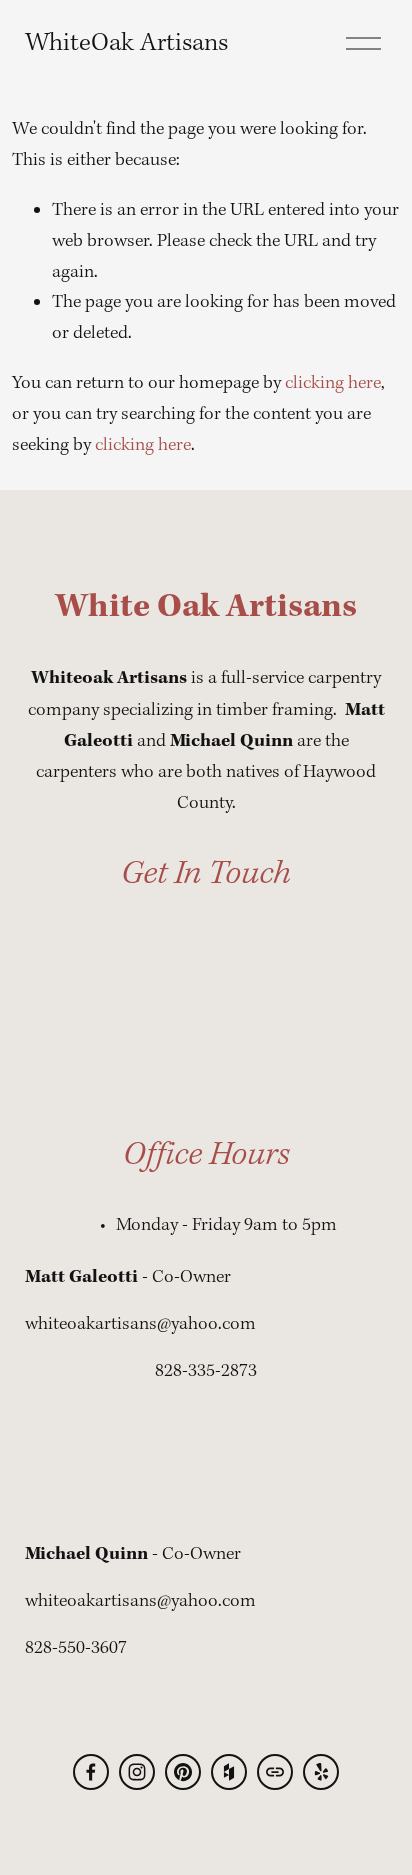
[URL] (275, 1772)
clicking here (333, 383)
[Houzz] (229, 1772)
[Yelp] (321, 1772)
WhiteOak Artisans (126, 43)
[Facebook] (91, 1772)
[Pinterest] (183, 1772)
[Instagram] (137, 1772)
